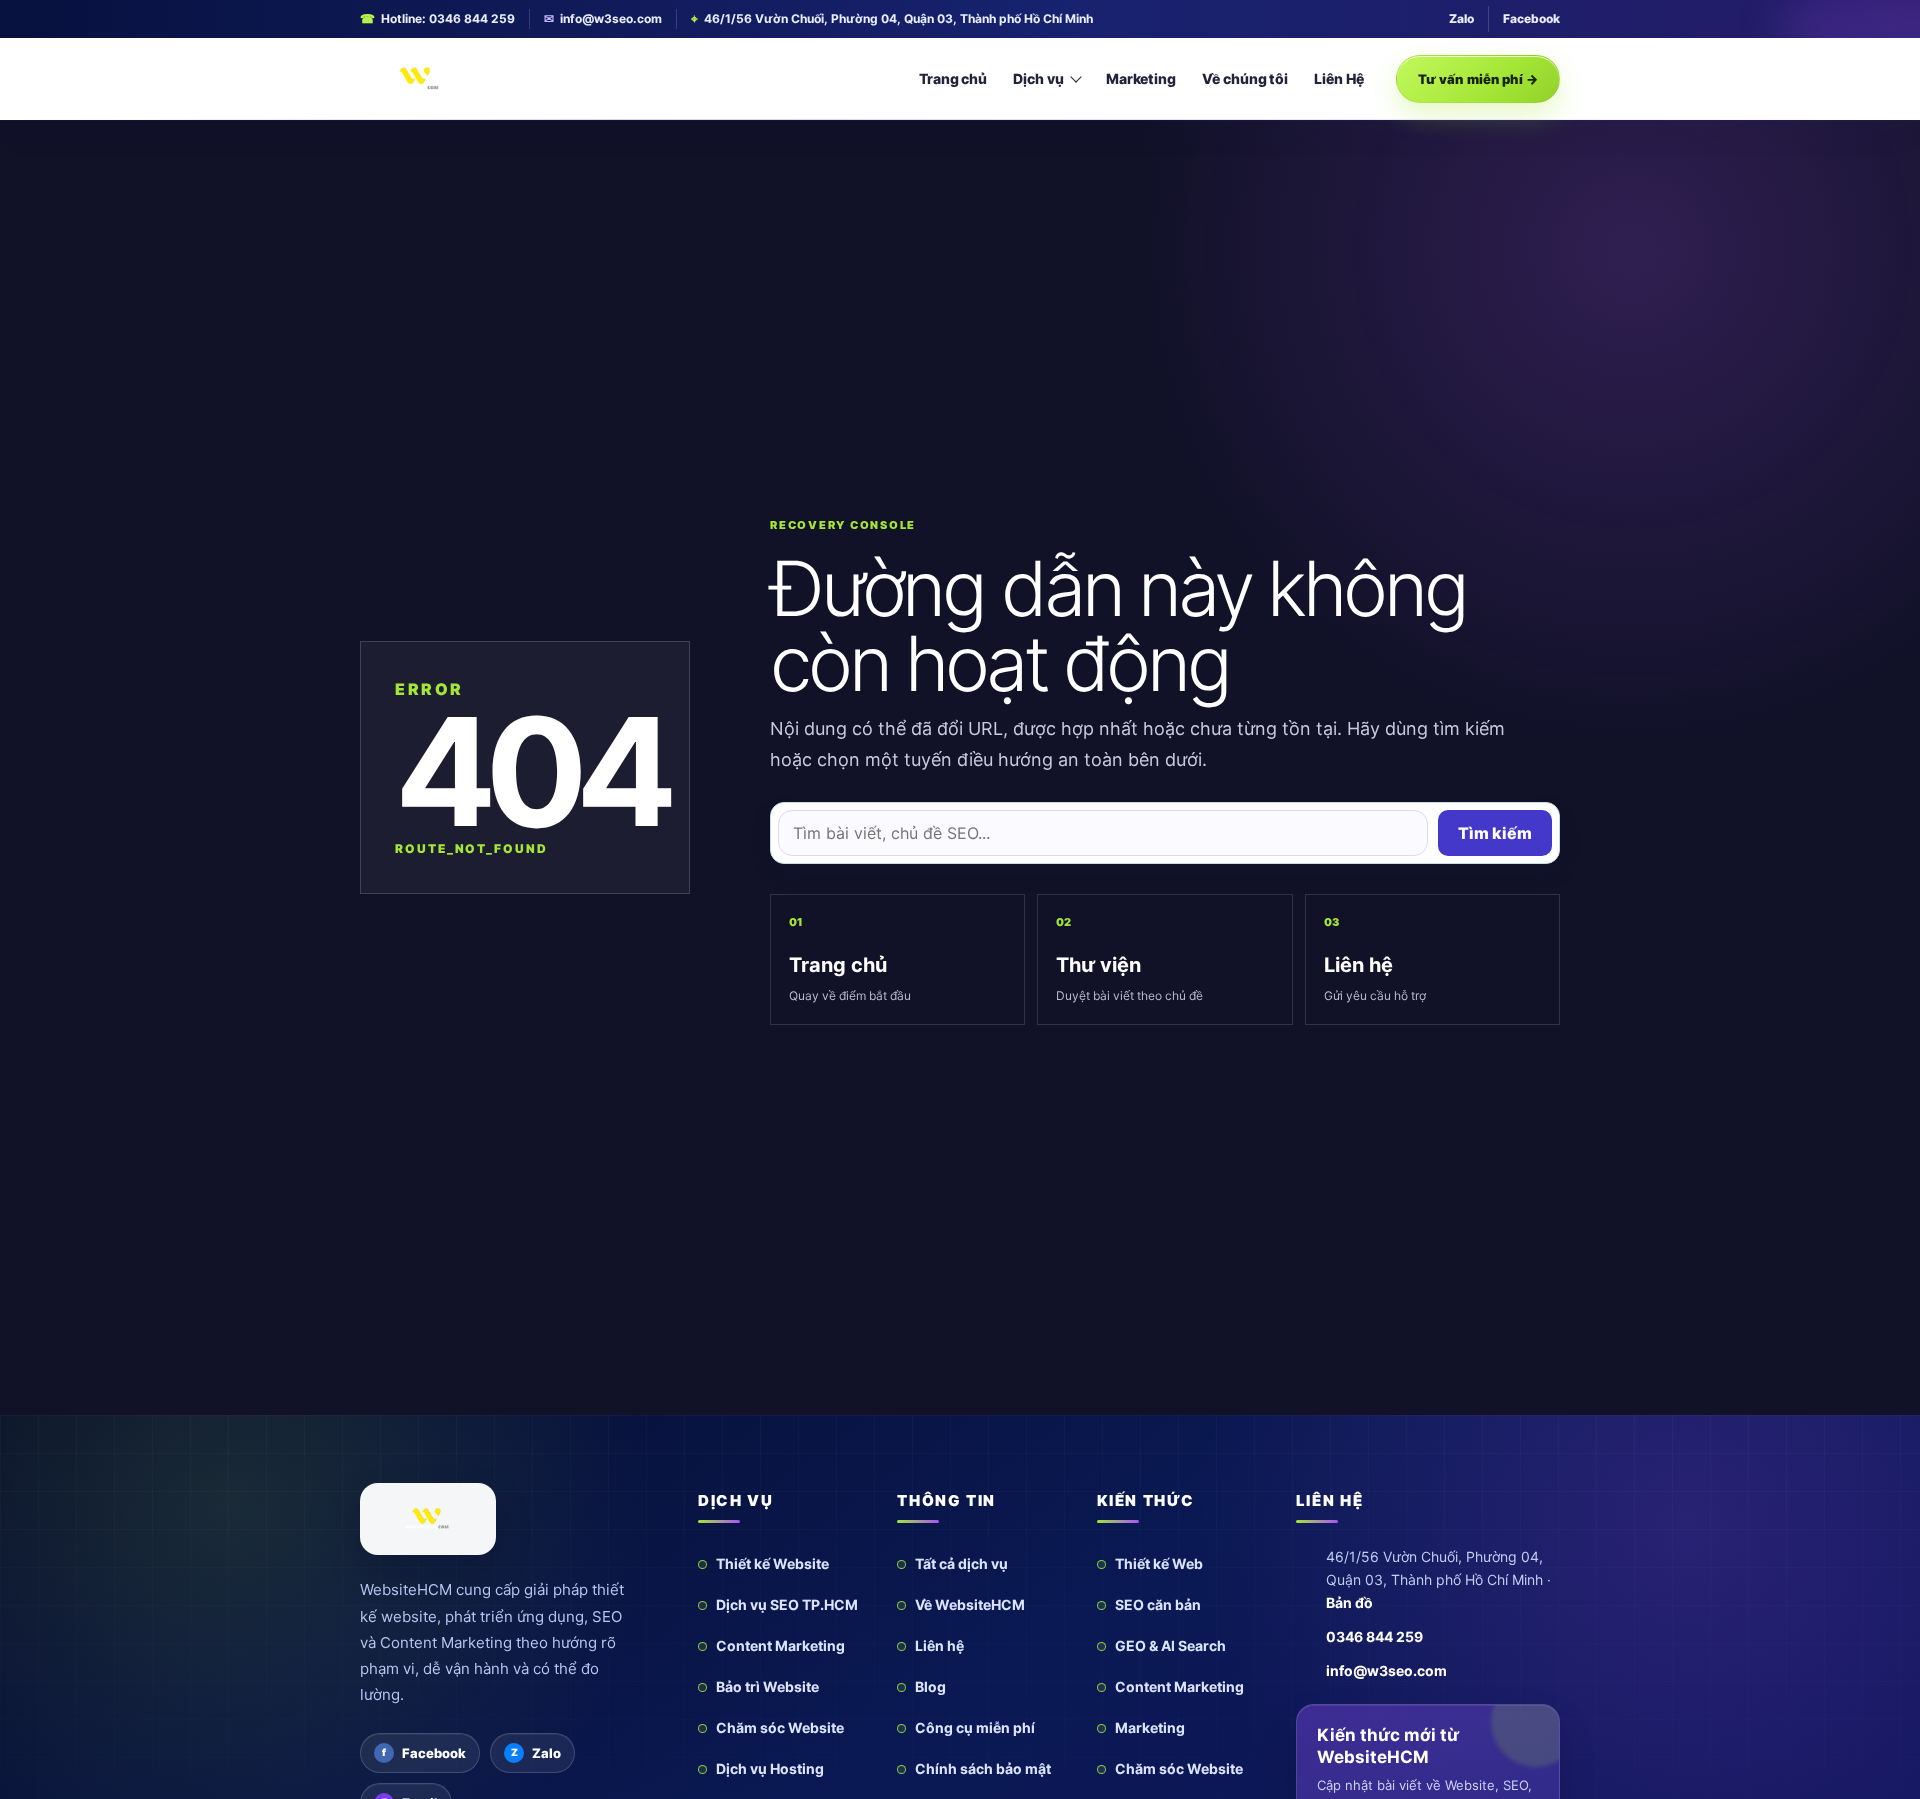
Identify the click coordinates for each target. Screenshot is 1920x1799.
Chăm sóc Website (780, 1727)
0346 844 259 (1374, 1636)
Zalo (1461, 18)
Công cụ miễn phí (975, 1727)
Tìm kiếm (1495, 833)
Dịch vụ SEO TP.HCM (787, 1604)
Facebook (1531, 18)
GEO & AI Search (1170, 1645)
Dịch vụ (1038, 78)
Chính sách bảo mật (983, 1768)
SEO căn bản (1158, 1604)
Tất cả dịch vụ (961, 1563)
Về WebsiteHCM (970, 1604)
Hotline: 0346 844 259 (448, 18)
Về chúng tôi (1245, 78)
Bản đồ (1349, 1602)
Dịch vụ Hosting (770, 1768)
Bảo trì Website (767, 1686)
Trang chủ (953, 78)
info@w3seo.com (611, 18)
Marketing (1141, 78)
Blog (930, 1686)
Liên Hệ (1339, 78)
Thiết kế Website (772, 1563)
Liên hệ (939, 1645)
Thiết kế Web (1159, 1563)
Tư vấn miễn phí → (1478, 79)
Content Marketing (780, 1645)
